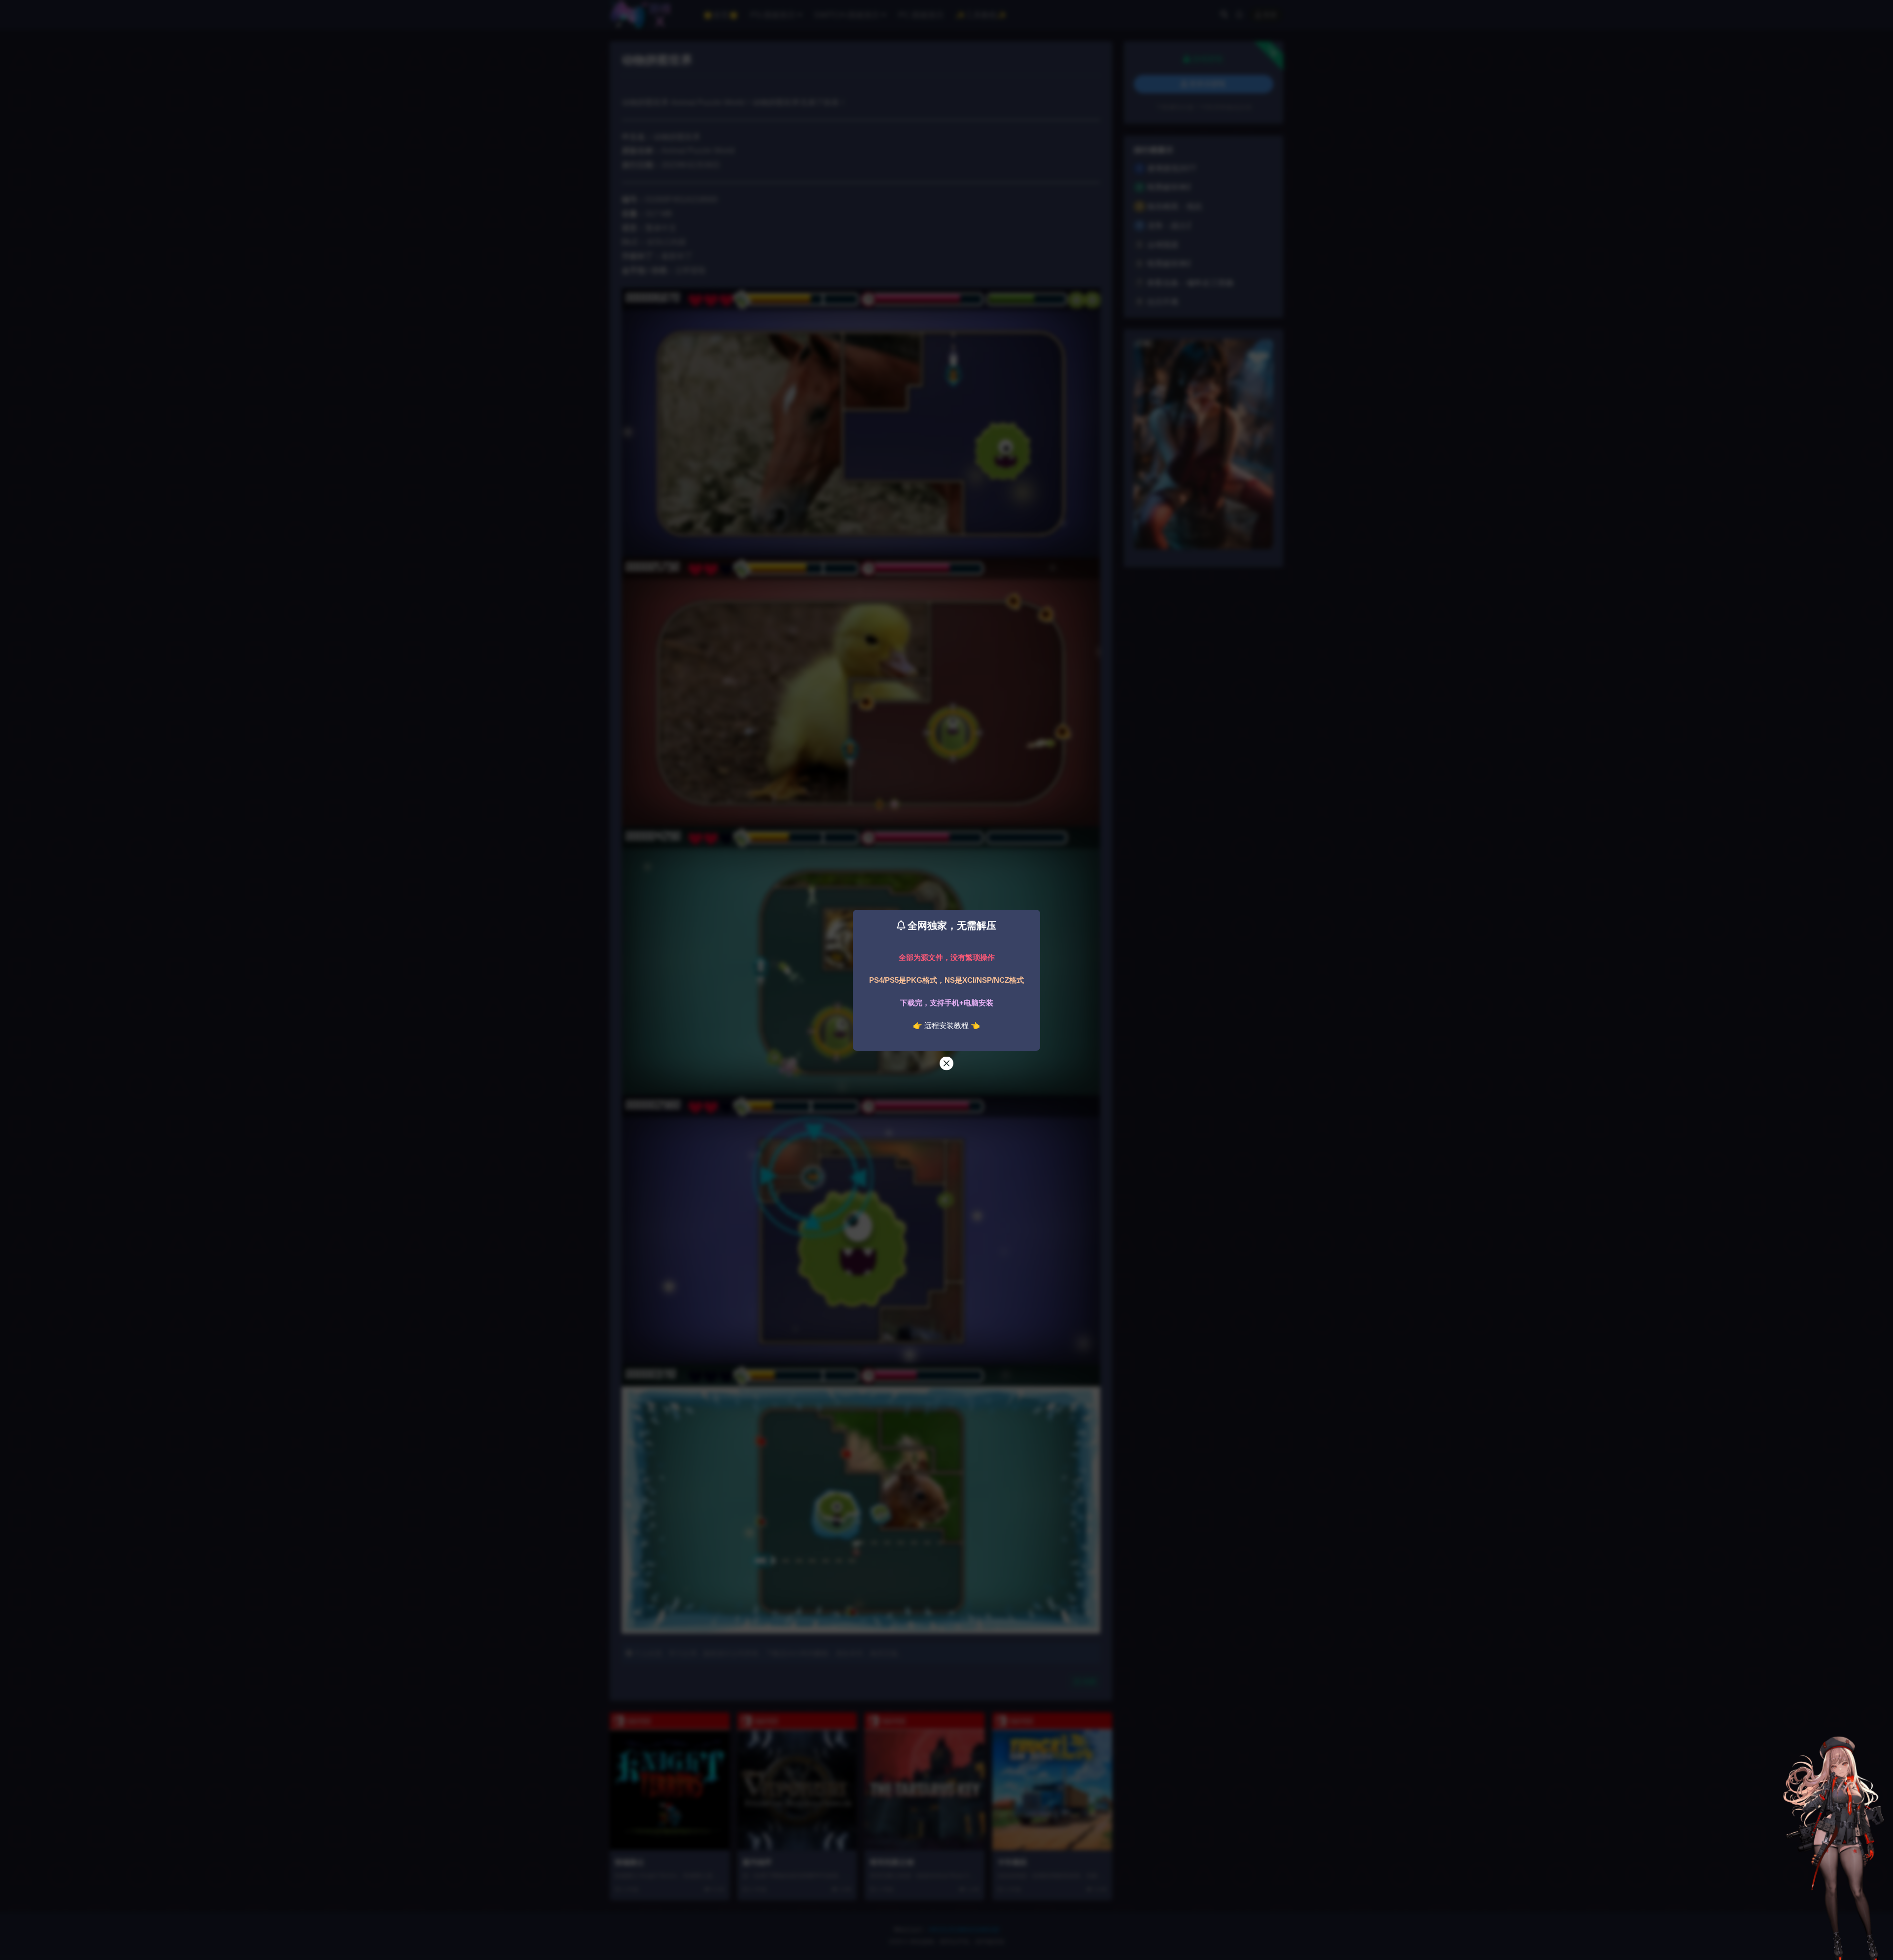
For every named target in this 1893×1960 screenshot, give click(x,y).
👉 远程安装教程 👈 (946, 1025)
